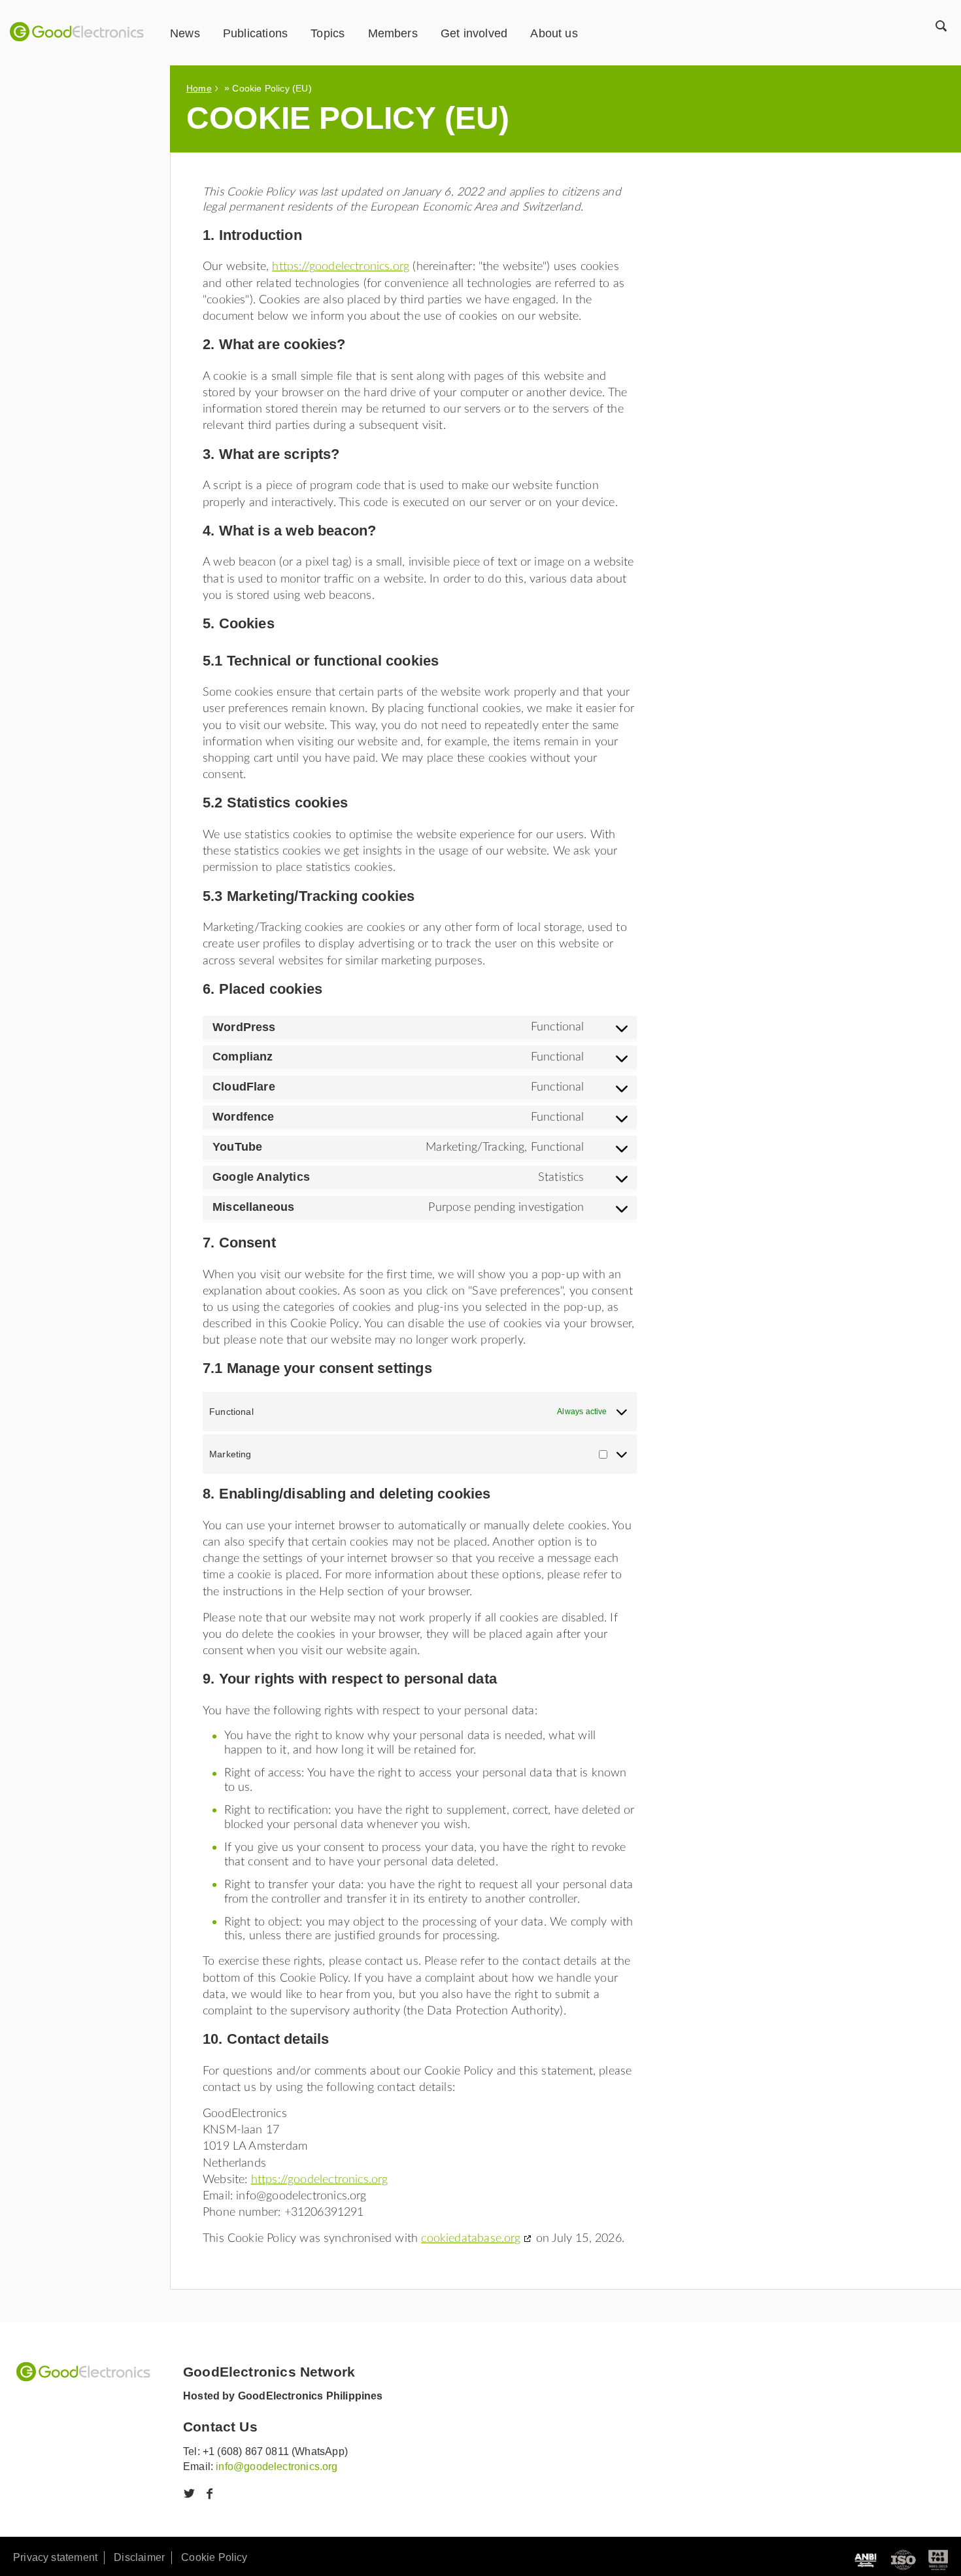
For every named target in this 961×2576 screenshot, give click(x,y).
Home (199, 88)
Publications (255, 33)
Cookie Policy (214, 2557)
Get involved (474, 33)
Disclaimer (139, 2557)
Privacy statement (55, 2557)
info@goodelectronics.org (277, 2466)
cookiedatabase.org (471, 2238)
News (185, 33)
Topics (328, 33)
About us (554, 33)
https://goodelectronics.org (341, 266)
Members (393, 33)
